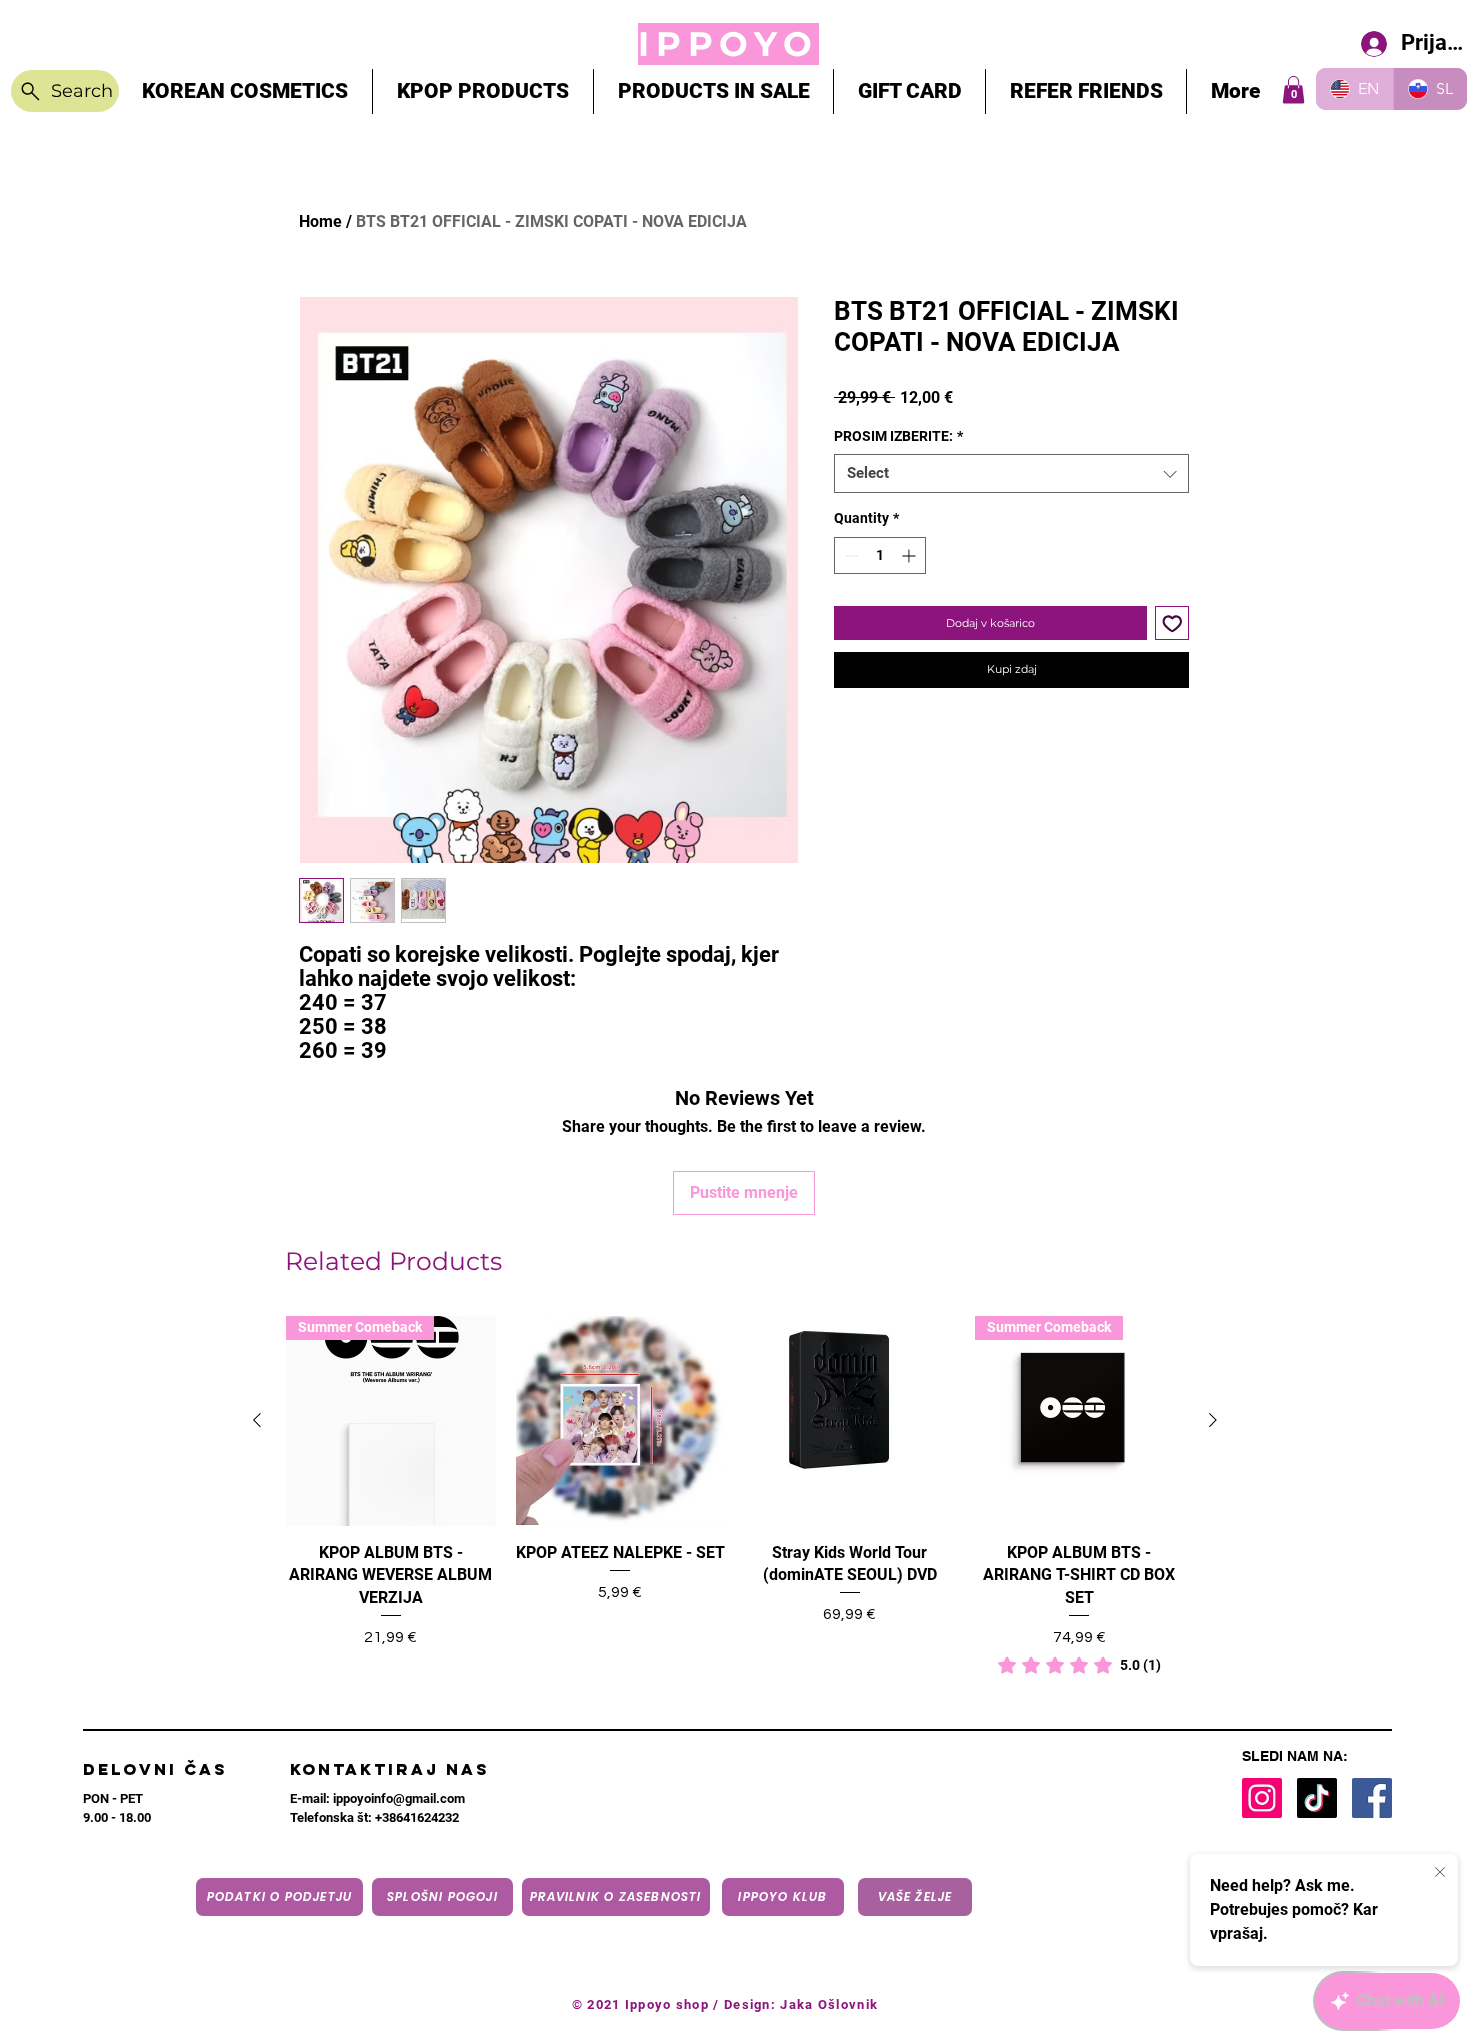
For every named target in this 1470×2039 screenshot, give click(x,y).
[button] (1293, 89)
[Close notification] (1440, 1873)
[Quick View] (621, 1421)
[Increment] (910, 555)
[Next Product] (1213, 1420)
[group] (735, 1496)
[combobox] (1011, 473)
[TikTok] (1317, 1798)
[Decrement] (849, 555)
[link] (1079, 1665)
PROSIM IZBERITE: (898, 436)
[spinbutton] (880, 555)
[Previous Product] (257, 1420)
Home (320, 221)
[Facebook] (1372, 1798)
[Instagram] (1262, 1798)
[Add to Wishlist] (1172, 623)
